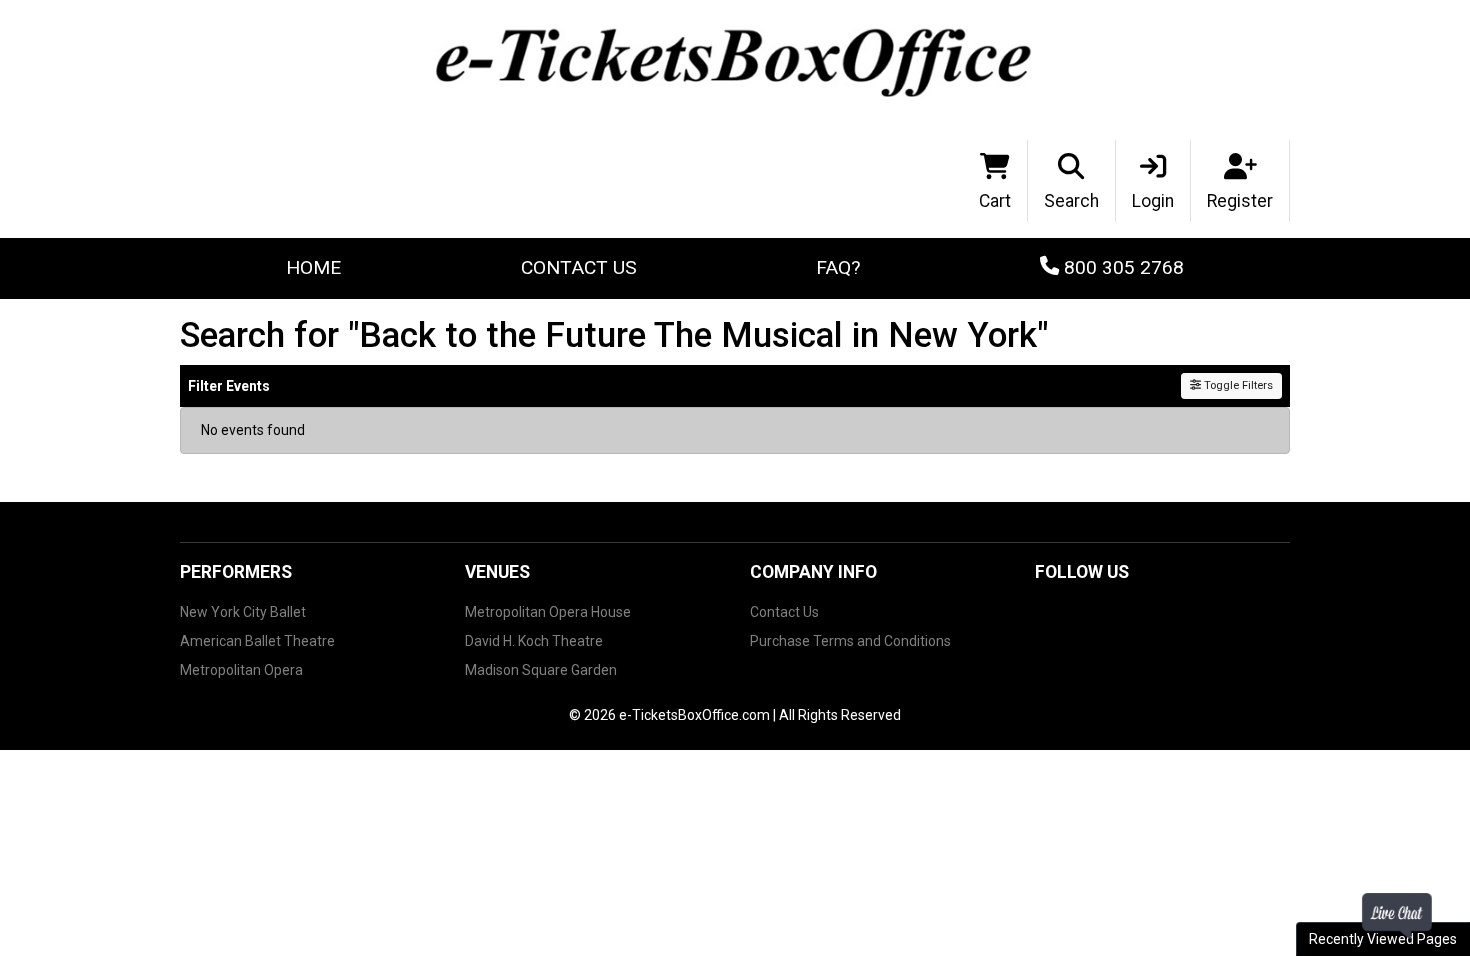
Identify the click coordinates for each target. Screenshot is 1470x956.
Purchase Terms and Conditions (850, 641)
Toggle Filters (1237, 385)
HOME (313, 267)
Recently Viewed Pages (1383, 939)
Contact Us (579, 267)
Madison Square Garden (541, 670)
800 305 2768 (1121, 267)
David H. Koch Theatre (534, 641)
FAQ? (838, 267)
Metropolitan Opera (241, 670)
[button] (1072, 181)
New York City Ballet (243, 612)
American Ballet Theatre (257, 641)
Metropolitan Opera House (548, 612)
